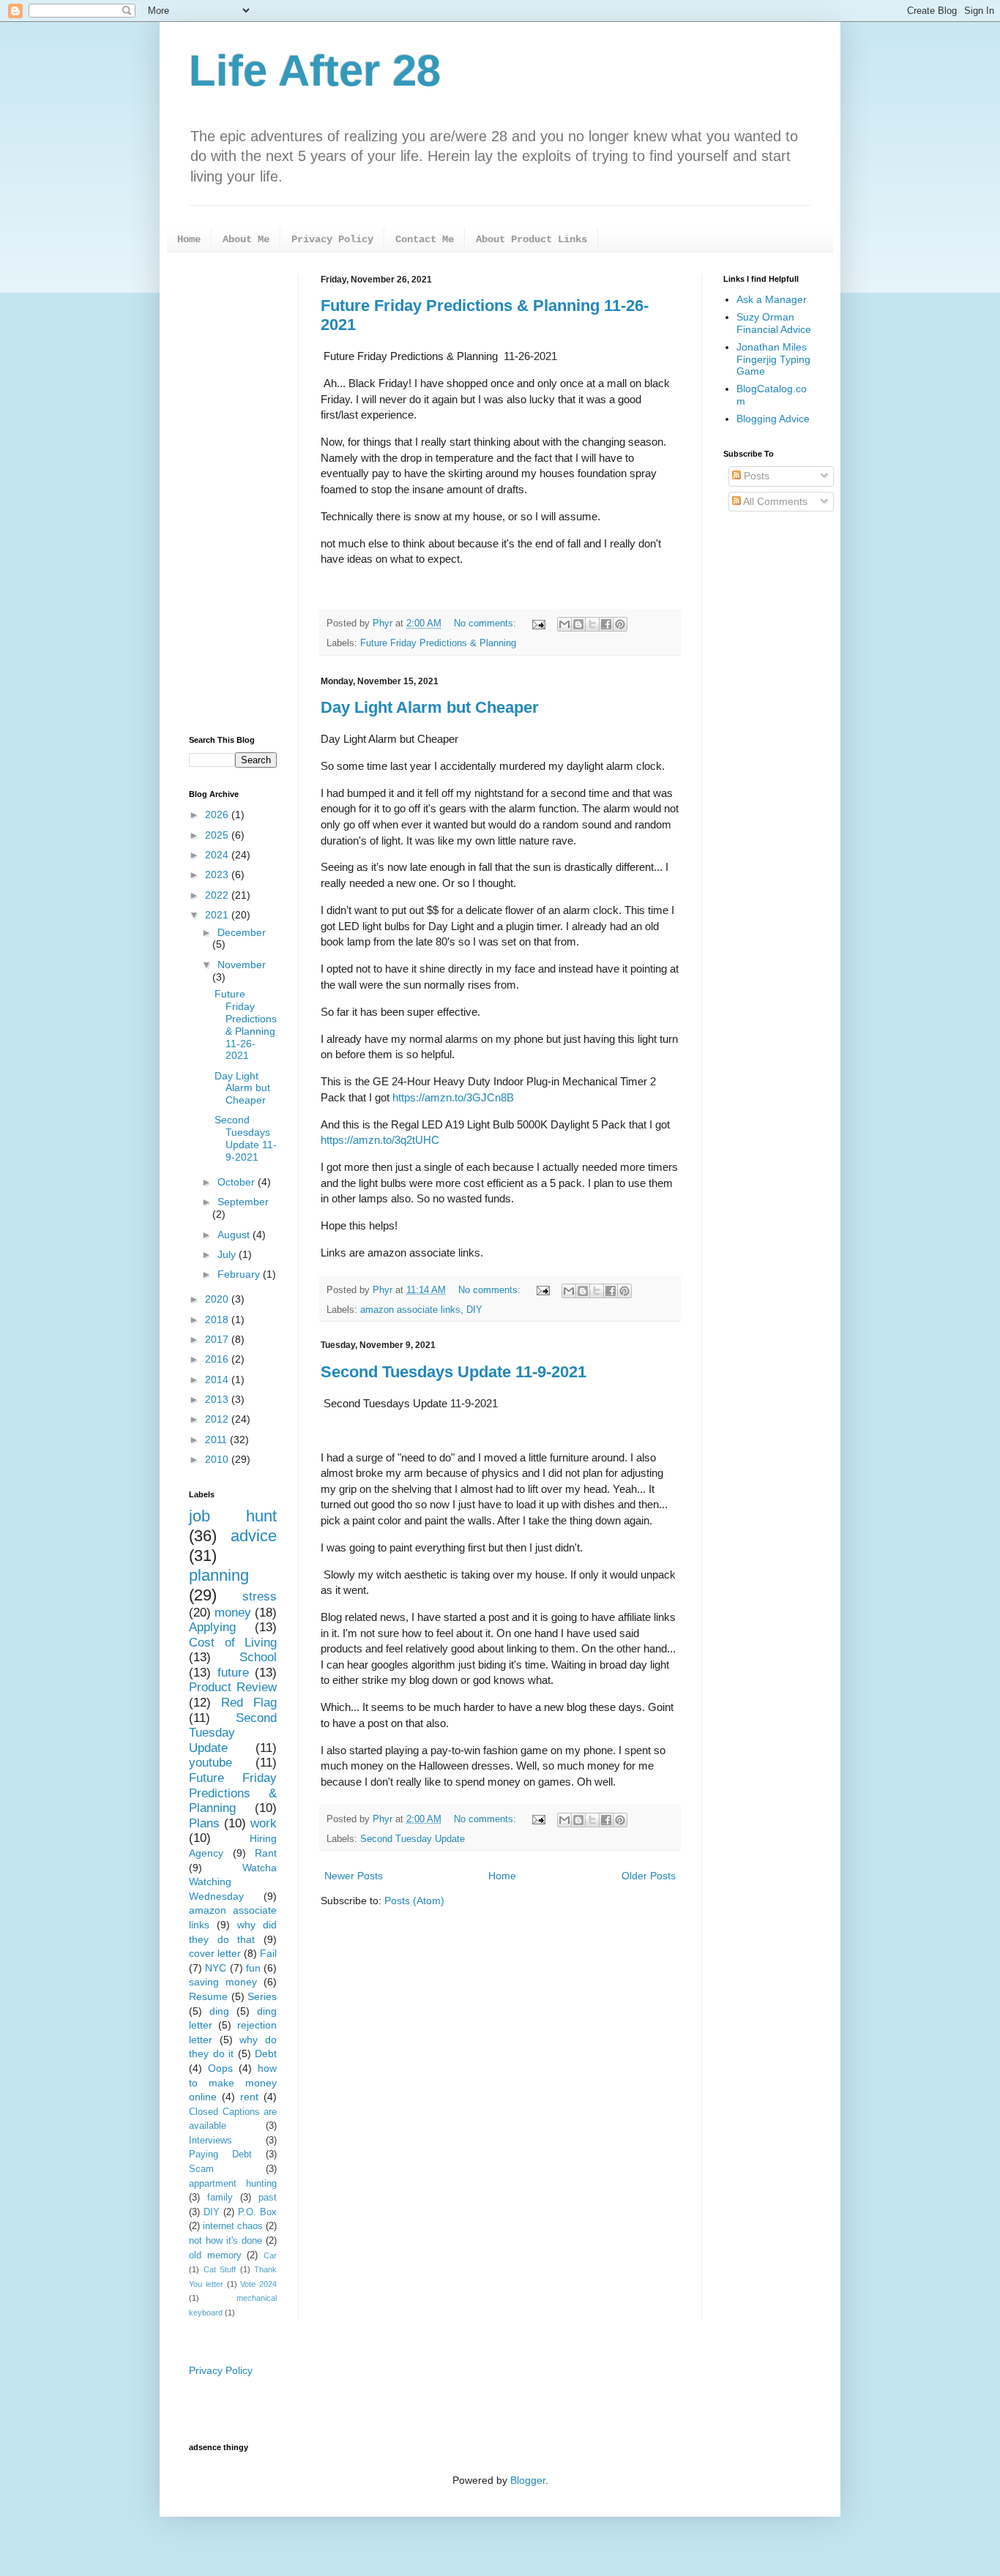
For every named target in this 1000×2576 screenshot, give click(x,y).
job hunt (233, 1516)
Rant (266, 1853)
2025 (218, 835)
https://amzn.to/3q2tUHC (381, 1140)
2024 (218, 855)
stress (260, 1596)
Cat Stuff (220, 2269)
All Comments (774, 501)
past (268, 2198)
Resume (208, 1996)
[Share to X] (592, 624)
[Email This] (564, 624)
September (243, 1202)
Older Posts (649, 1876)
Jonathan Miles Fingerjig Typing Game (773, 359)
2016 (218, 1359)
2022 (218, 895)
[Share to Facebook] (606, 624)
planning (219, 1575)
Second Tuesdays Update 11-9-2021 (454, 1372)
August (235, 1235)
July (228, 1254)
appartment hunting (233, 2184)
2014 (218, 1379)
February (240, 1274)
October (238, 1182)
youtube (210, 1763)
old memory (215, 2255)
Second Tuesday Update (413, 1839)
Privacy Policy (332, 239)
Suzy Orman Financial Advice (774, 323)
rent (249, 2097)
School (258, 1657)
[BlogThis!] (578, 624)
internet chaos (233, 2226)
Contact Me (425, 239)
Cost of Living (233, 1643)
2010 (218, 1459)
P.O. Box (257, 2212)
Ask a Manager (772, 299)
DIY (474, 1310)
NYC (216, 1968)
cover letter (215, 1953)
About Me (246, 239)
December (242, 932)
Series (262, 1996)
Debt (266, 2053)
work (264, 1823)
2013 (218, 1399)
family (220, 2198)
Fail (268, 1953)
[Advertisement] (233, 494)
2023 (218, 875)
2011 (217, 1439)
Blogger (528, 2480)
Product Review (233, 1687)
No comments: (486, 624)
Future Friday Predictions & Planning (438, 643)
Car (270, 2255)
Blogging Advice (773, 419)
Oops (220, 2068)
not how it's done (225, 2241)
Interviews (210, 2141)
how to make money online (233, 2082)
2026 (218, 815)
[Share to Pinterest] (620, 624)
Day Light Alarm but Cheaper (430, 707)
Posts (755, 476)
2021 (218, 915)
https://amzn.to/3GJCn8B (453, 1097)
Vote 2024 (258, 2284)
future (233, 1673)
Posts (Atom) (414, 1901)
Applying (212, 1627)
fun (253, 1968)
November (242, 965)
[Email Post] (538, 624)
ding (219, 2011)
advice (254, 1536)
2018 (218, 1319)
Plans (204, 1823)
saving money (223, 1982)
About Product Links (531, 239)
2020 (218, 1299)
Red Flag (249, 1703)
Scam (201, 2169)
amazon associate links (410, 1310)
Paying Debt (220, 2154)
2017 (218, 1339)
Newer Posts (354, 1876)
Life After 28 (315, 71)
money (233, 1613)
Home (189, 239)
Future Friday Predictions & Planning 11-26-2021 (246, 1025)
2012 (218, 1419)
